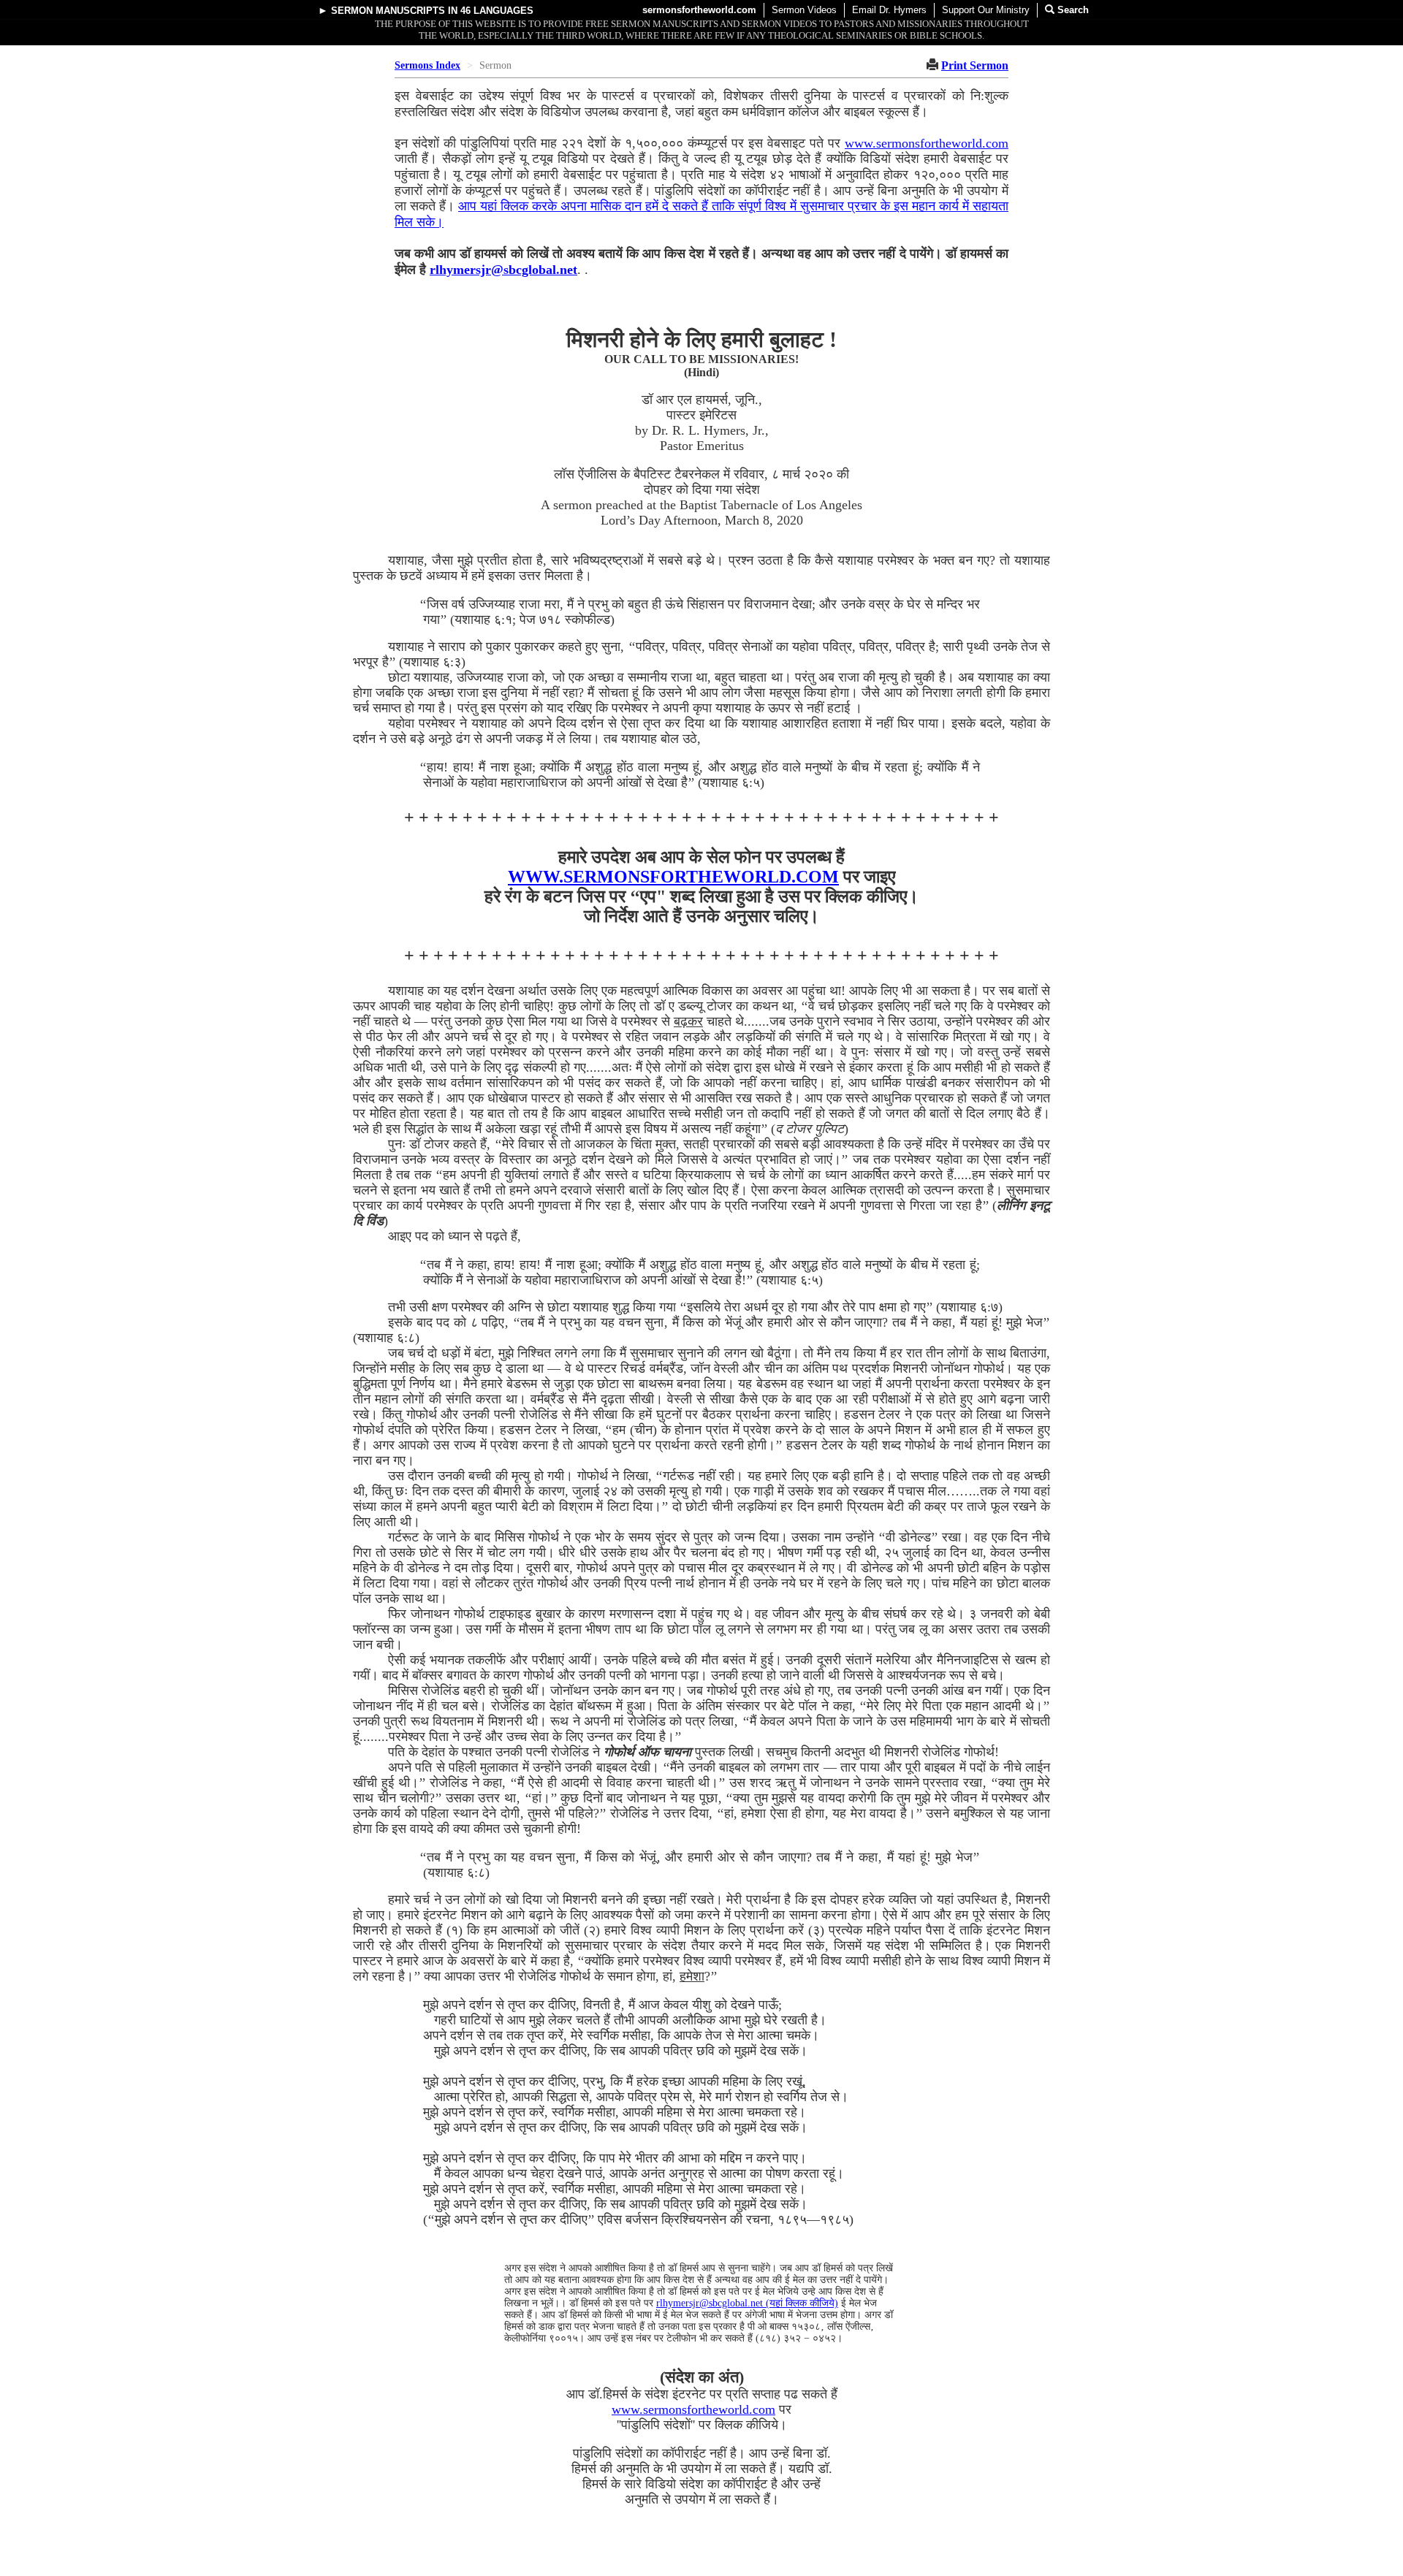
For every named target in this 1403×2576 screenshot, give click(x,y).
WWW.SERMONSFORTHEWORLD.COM (673, 877)
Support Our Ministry (986, 10)
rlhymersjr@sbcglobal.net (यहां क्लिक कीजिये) (747, 2303)
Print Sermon (975, 65)
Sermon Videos (804, 10)
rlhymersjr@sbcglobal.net (503, 270)
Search (1072, 10)
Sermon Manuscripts (388, 11)
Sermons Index (427, 65)
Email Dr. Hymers (889, 10)
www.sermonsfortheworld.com (927, 143)
